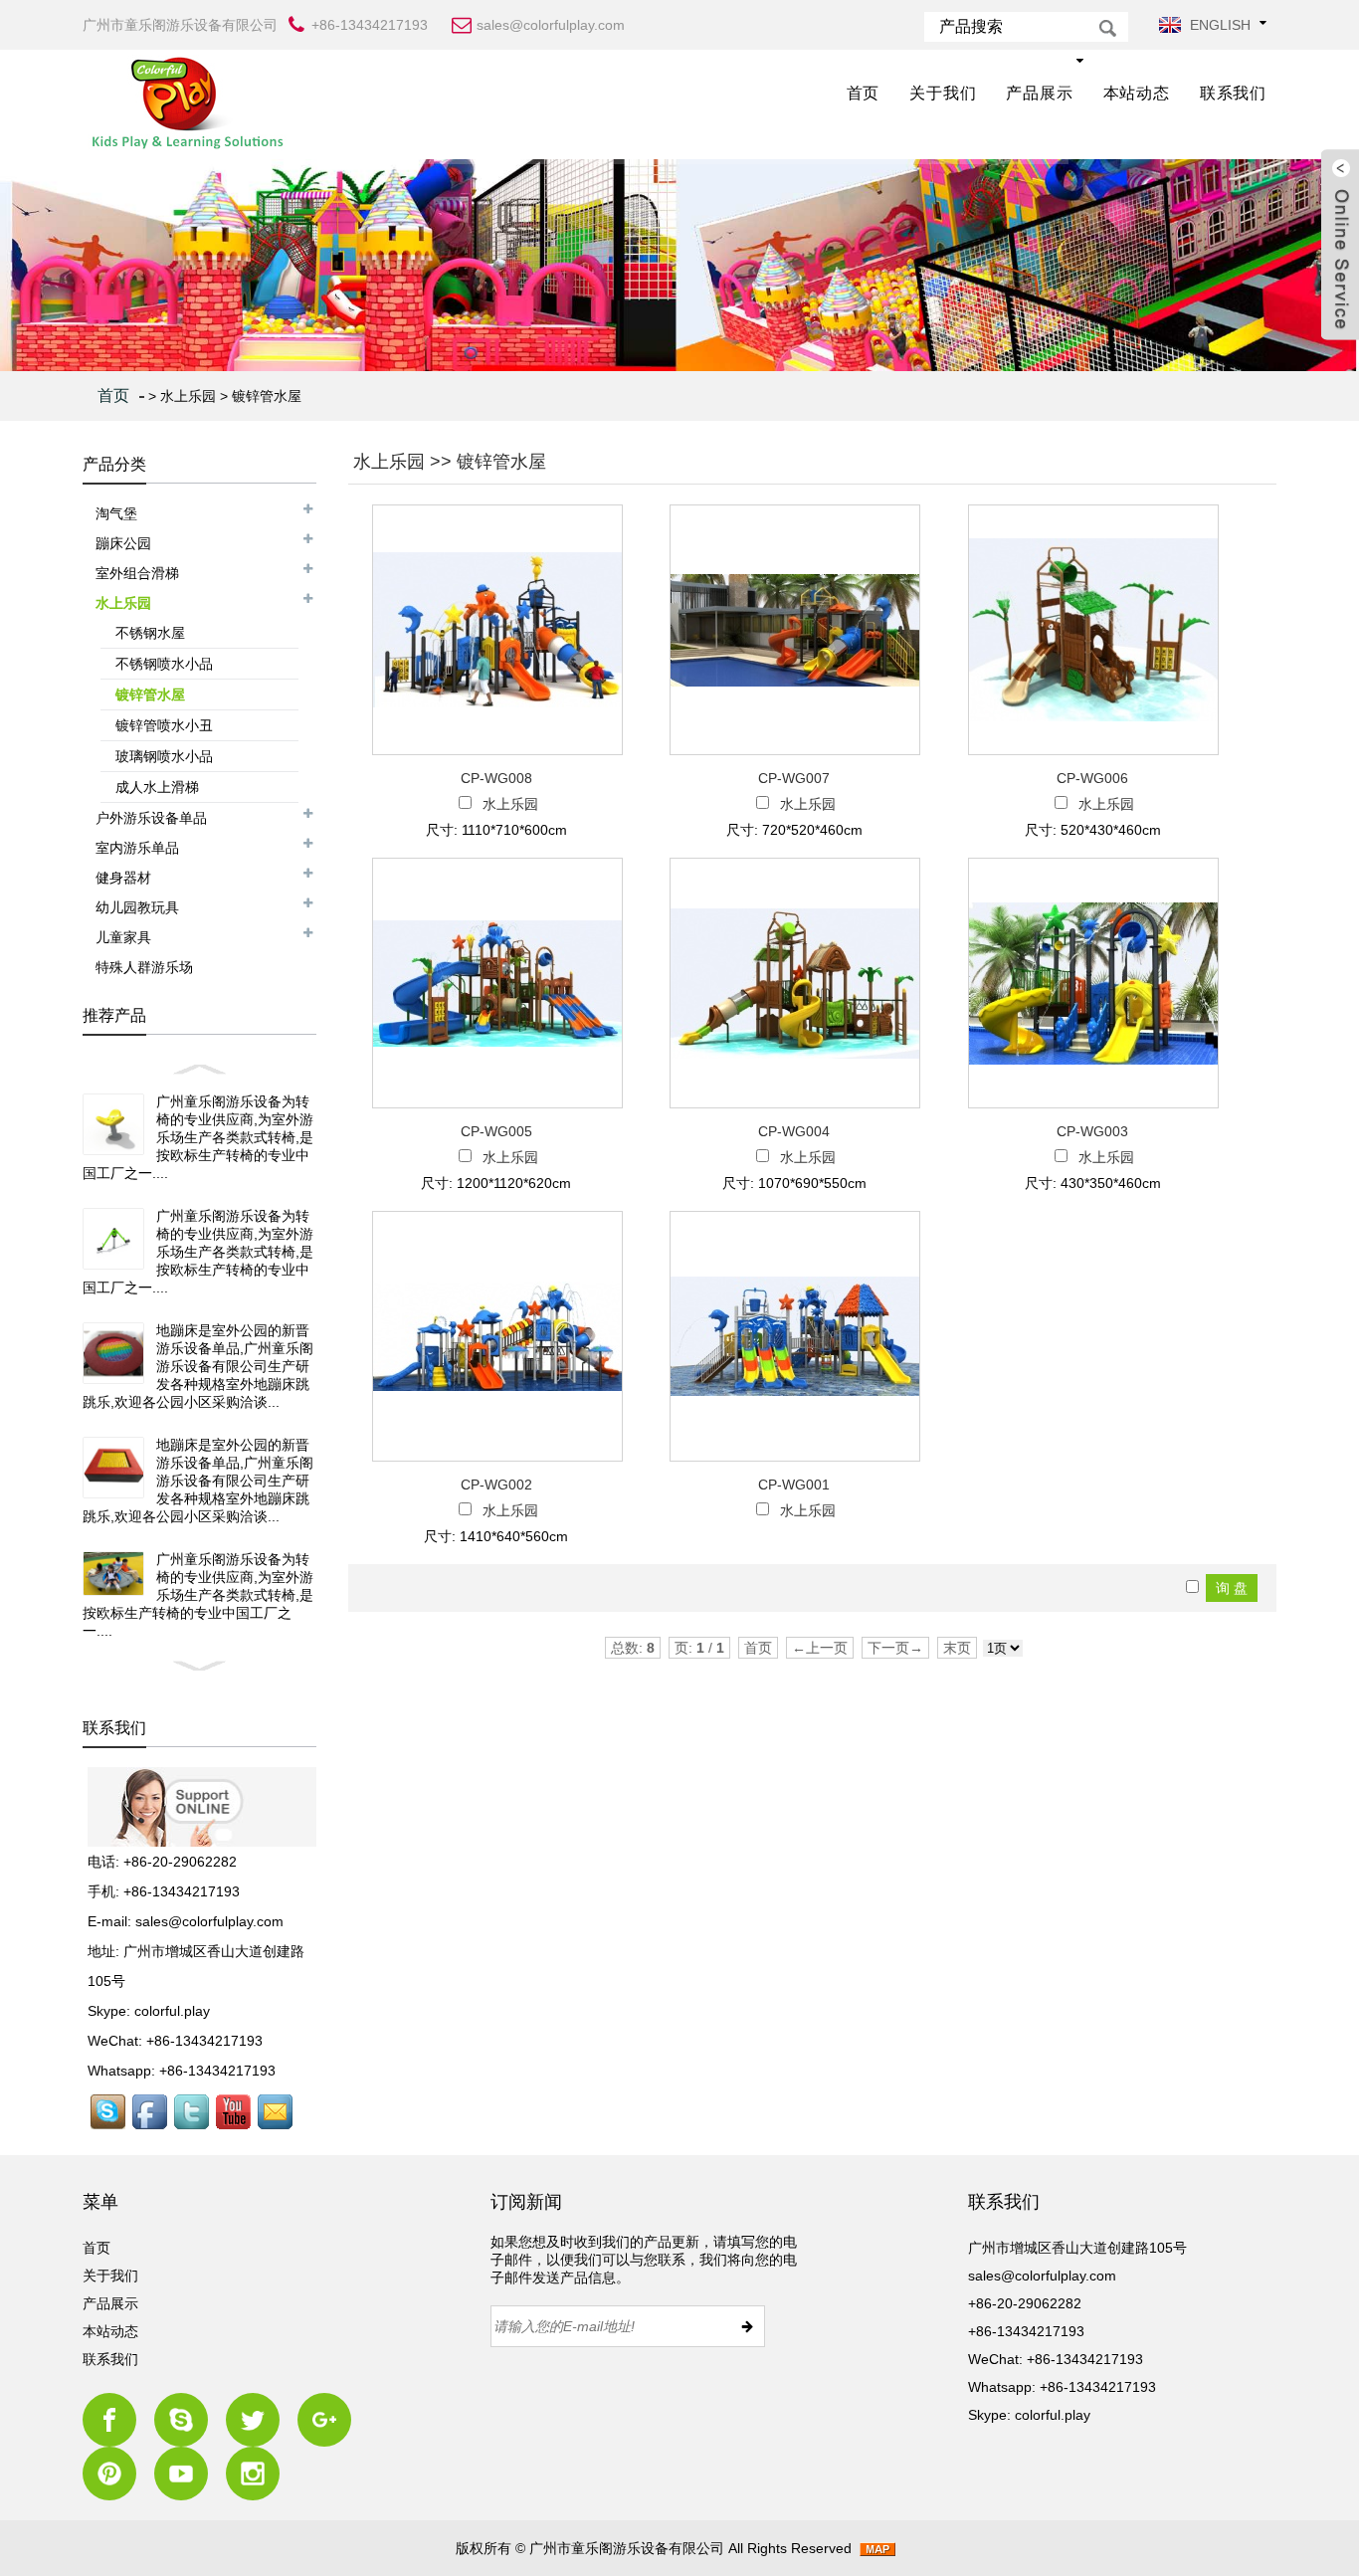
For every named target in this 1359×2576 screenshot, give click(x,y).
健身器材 (123, 878)
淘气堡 (116, 513)
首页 (864, 93)
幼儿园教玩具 (137, 907)
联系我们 (1233, 93)
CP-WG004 (794, 1131)
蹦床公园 (123, 543)
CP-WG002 (496, 1485)
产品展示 (1039, 93)
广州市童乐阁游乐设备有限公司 (627, 2548)
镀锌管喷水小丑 (164, 725)
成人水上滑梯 (157, 787)
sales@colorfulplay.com (209, 1921)
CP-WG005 (496, 1131)
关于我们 (943, 93)
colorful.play (172, 2011)
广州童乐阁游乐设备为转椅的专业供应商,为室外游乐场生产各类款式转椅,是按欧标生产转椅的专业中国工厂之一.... (198, 1137)
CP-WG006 (1092, 778)
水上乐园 (188, 396)
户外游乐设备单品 (151, 818)
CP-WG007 (794, 778)
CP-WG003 (1092, 1131)
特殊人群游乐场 (144, 967)
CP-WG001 (794, 1485)
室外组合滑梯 (137, 573)
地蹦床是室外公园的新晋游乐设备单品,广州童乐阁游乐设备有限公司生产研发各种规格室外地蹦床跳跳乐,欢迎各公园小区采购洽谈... (198, 1366)
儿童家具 (123, 937)
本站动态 (1137, 93)
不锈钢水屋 (150, 633)
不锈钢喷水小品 (164, 664)
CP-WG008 (496, 778)
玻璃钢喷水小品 (164, 756)
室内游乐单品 (137, 848)
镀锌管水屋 (267, 396)
